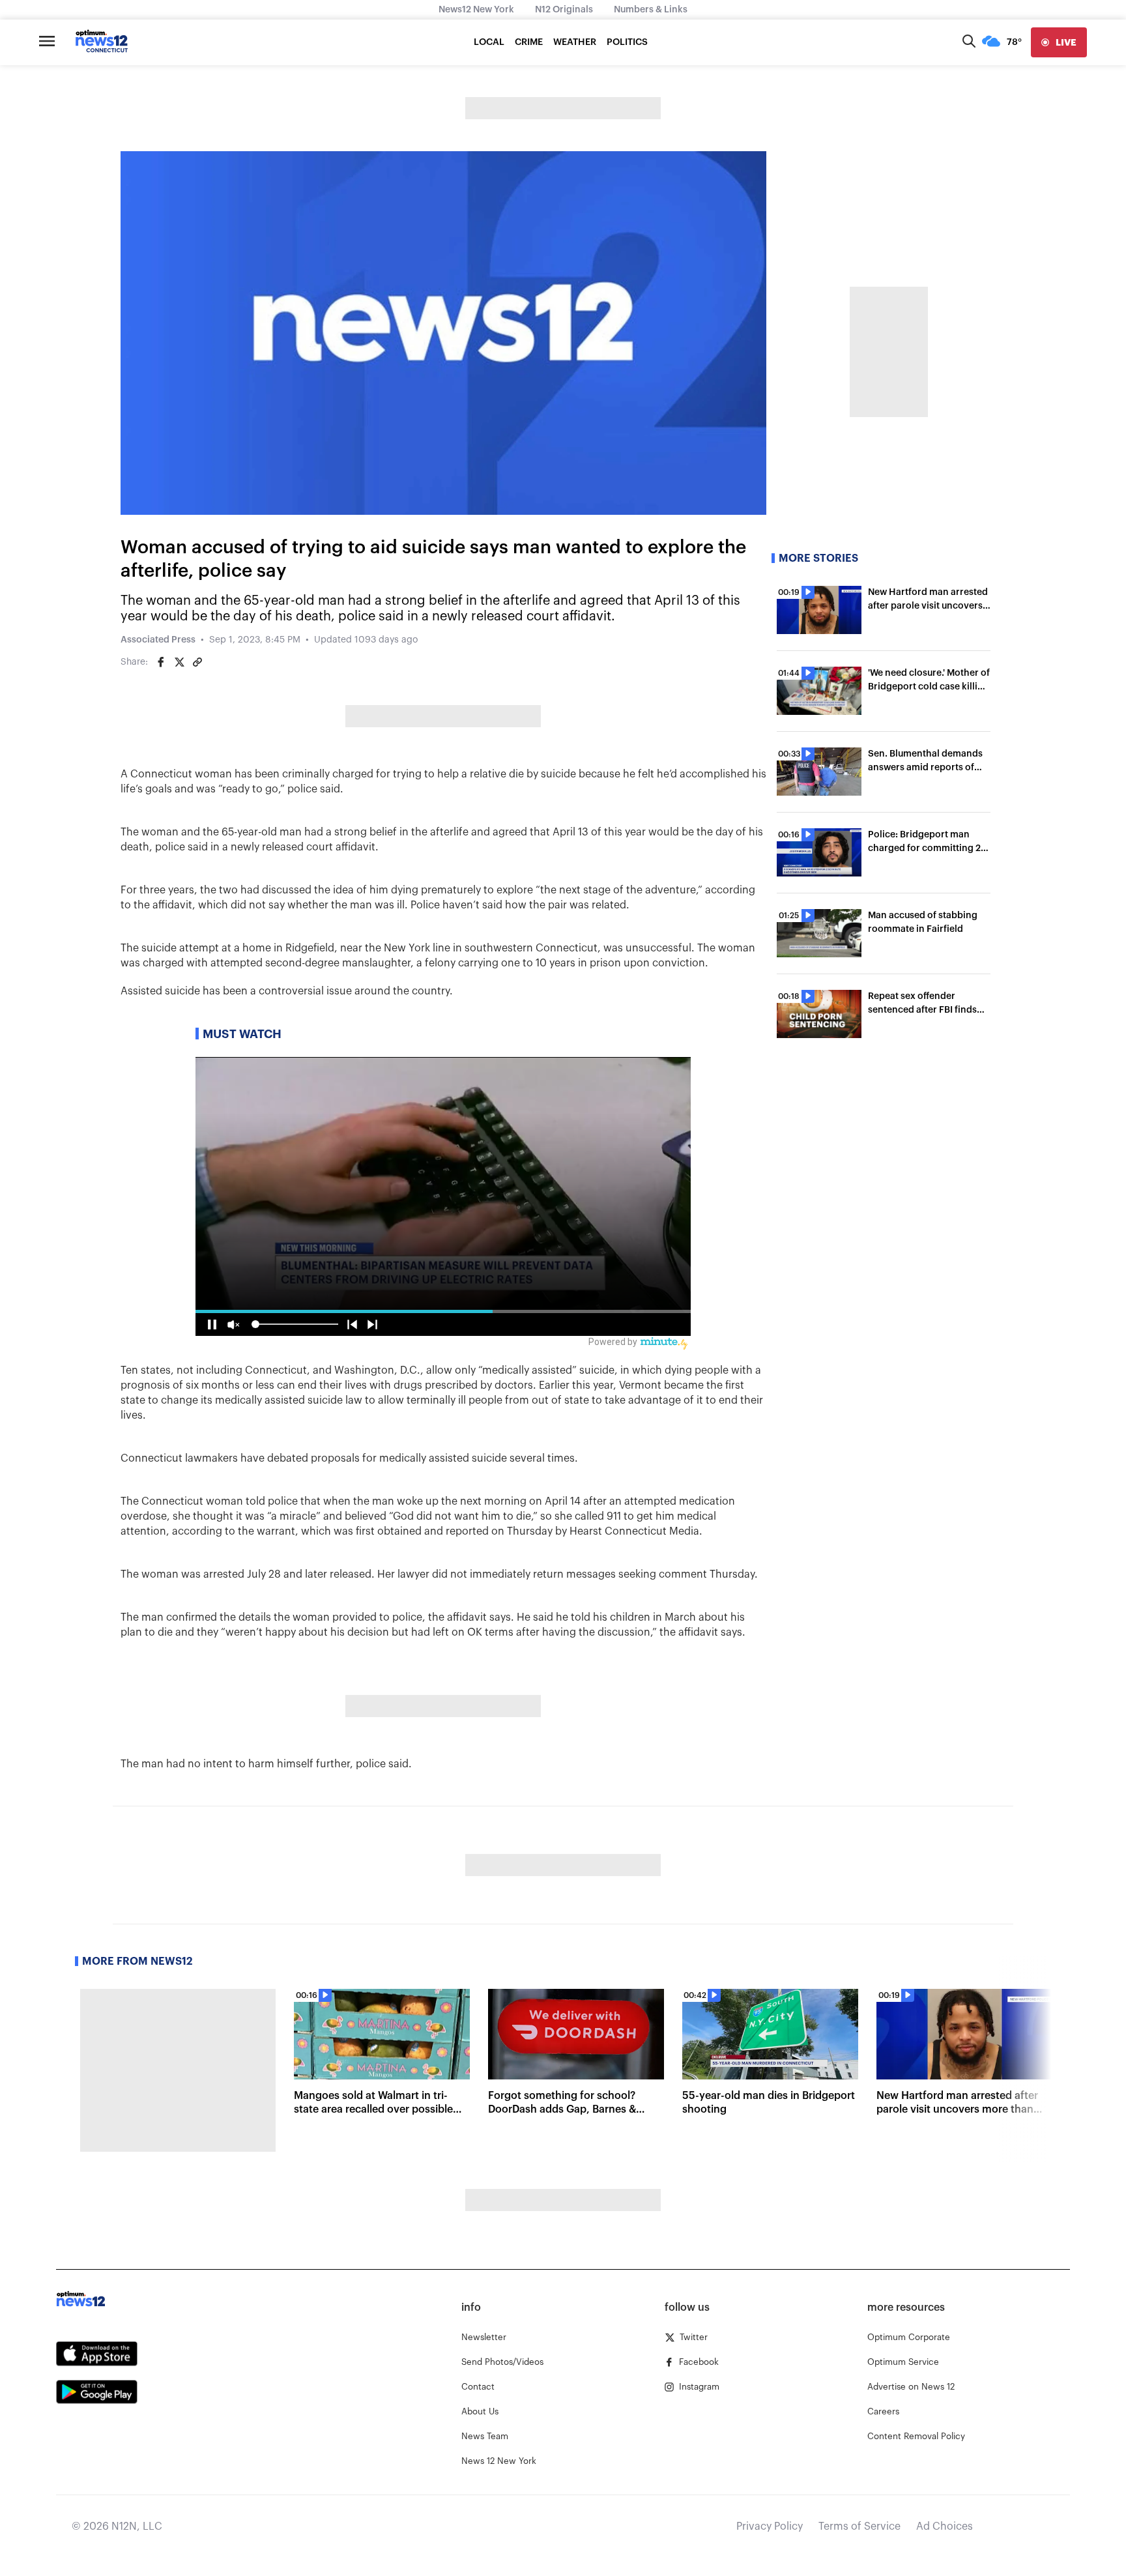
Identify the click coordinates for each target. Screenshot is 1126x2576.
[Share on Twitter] (179, 662)
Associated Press (158, 640)
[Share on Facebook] (161, 662)
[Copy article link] (197, 662)
